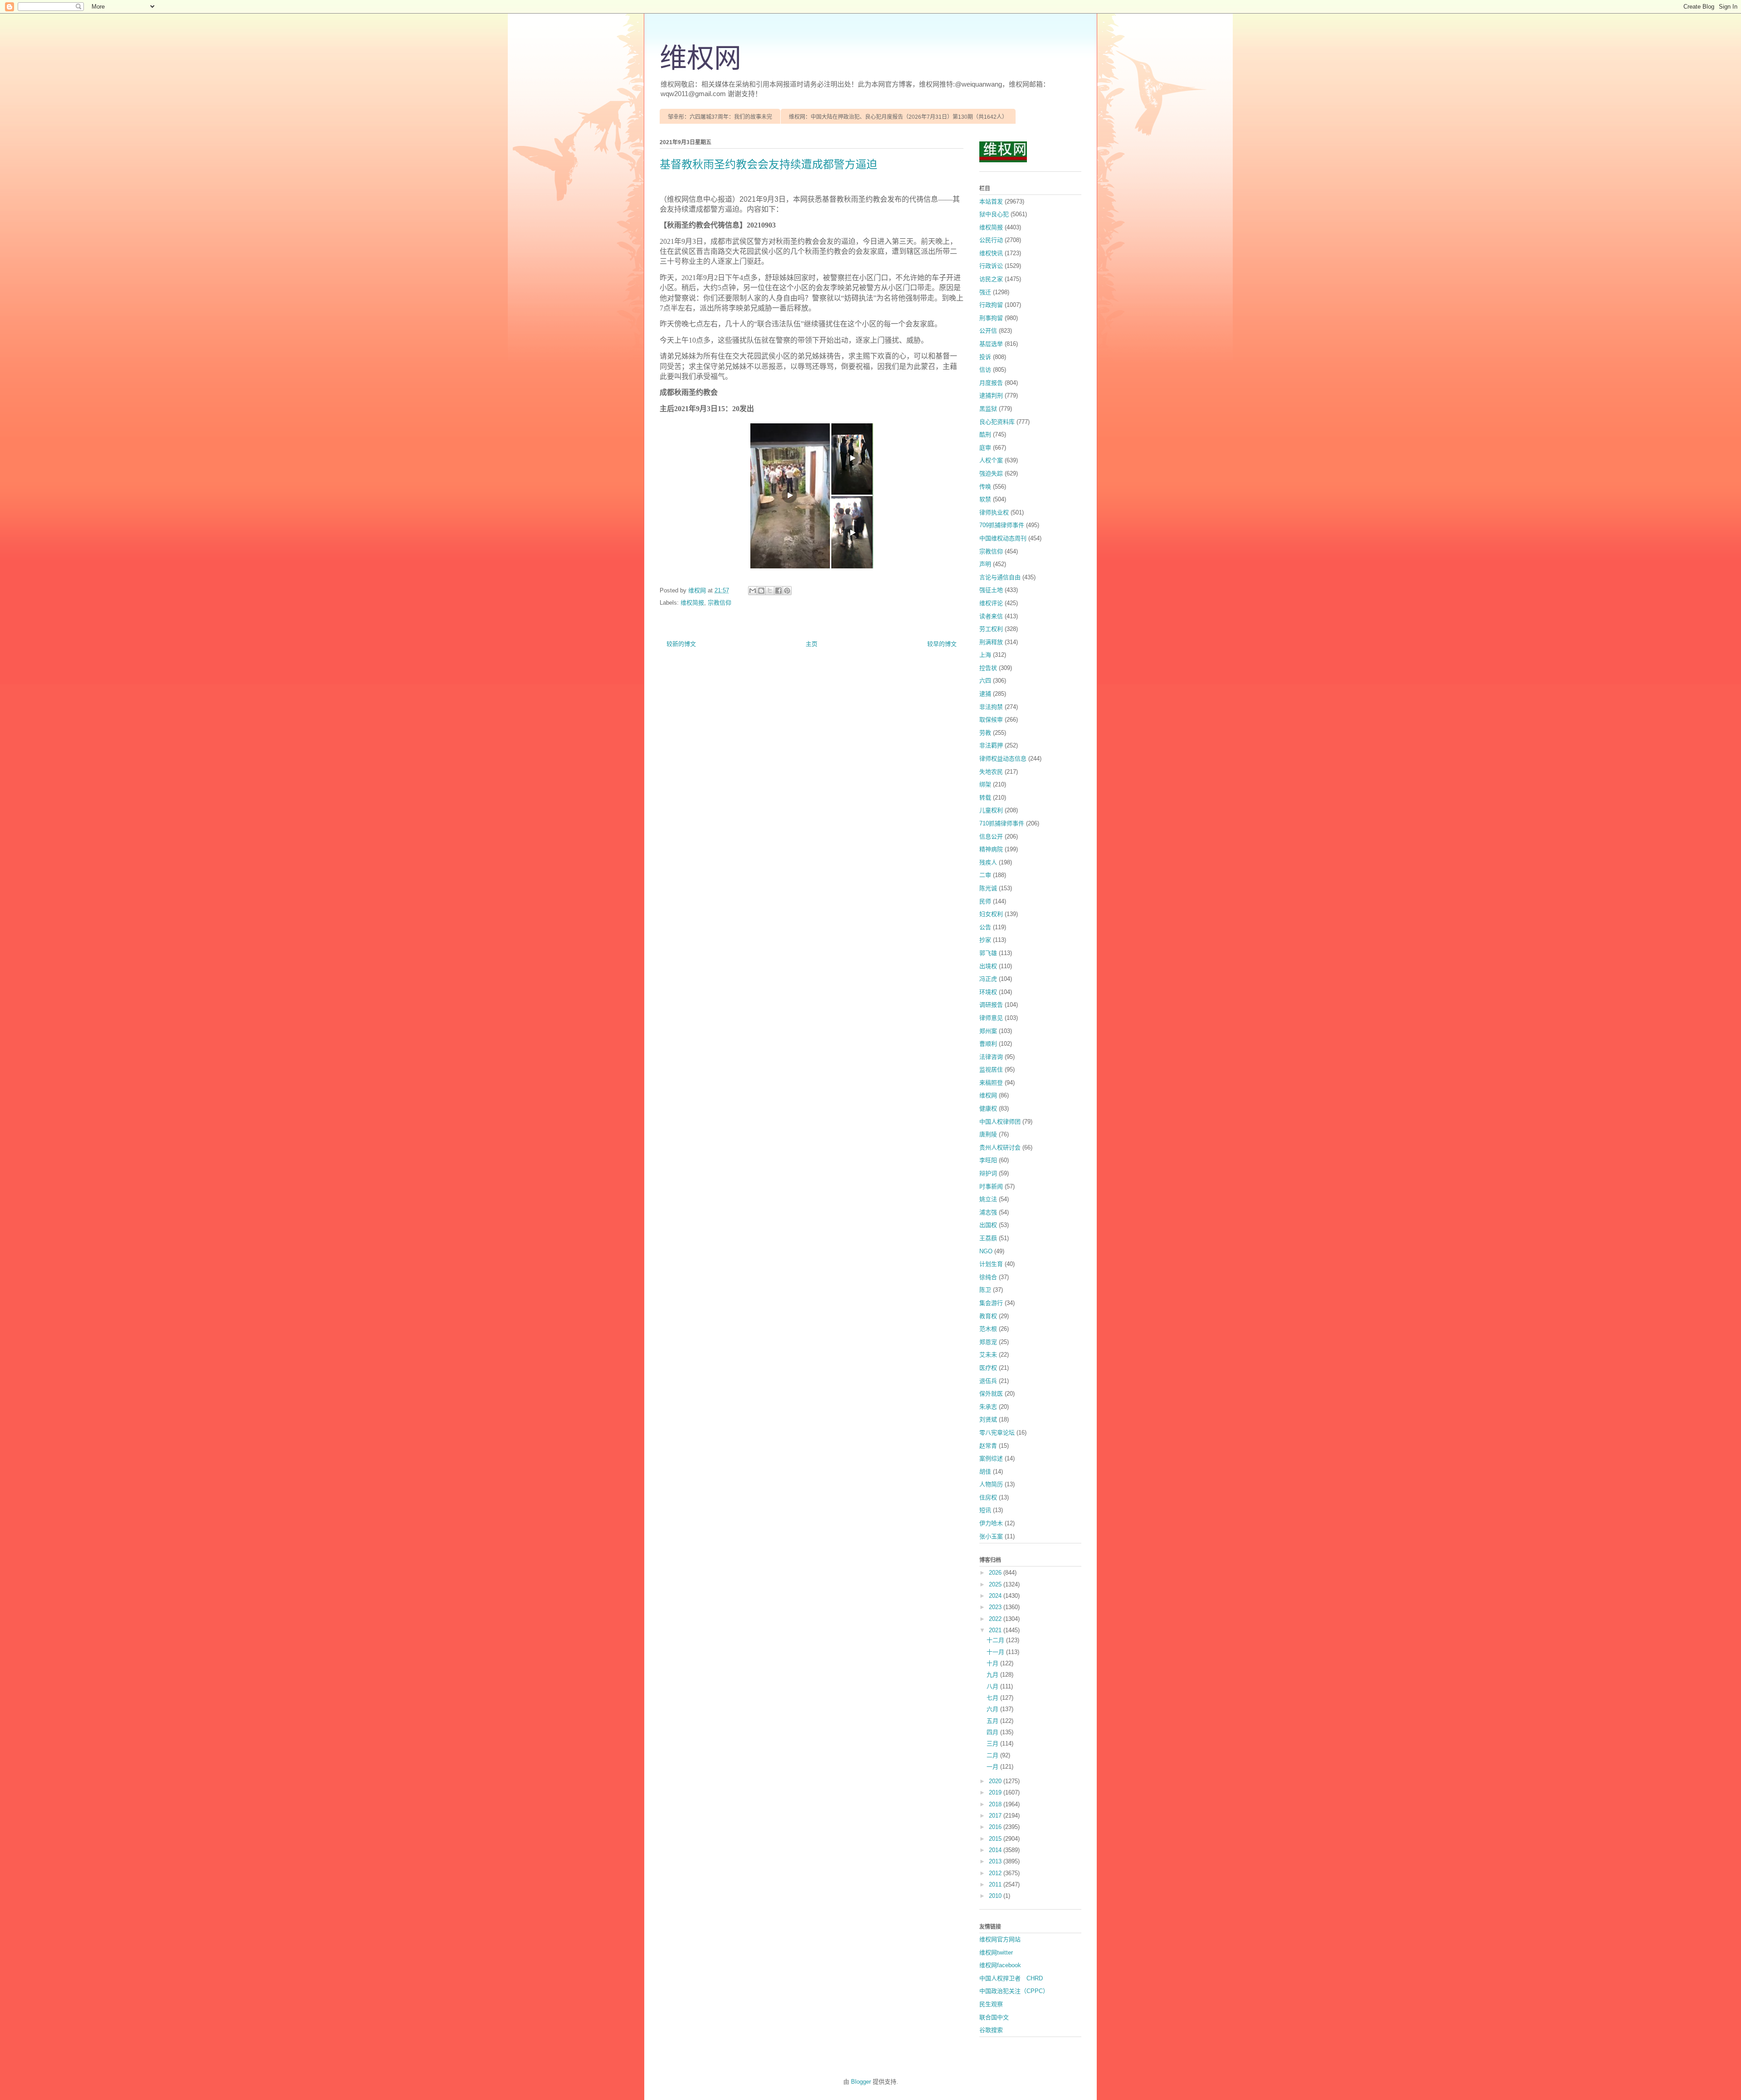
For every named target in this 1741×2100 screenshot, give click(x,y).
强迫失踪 (991, 473)
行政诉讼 (991, 266)
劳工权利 (991, 629)
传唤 (985, 487)
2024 (996, 1596)
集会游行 (991, 1303)
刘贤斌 (988, 1419)
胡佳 (985, 1472)
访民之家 (991, 279)
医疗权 (988, 1368)
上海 (985, 655)
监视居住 (991, 1069)
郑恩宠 (988, 1342)
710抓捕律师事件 (1002, 823)
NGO (986, 1251)
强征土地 (991, 590)
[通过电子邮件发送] (753, 591)
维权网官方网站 (1000, 1939)
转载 (985, 798)
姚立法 (988, 1199)
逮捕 (985, 694)
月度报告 (991, 383)
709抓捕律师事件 (1002, 525)
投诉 (985, 357)
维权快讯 (991, 253)
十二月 (996, 1640)
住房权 (988, 1497)
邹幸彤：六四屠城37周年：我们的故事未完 (720, 117)
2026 (996, 1573)
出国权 (988, 1225)
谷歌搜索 (991, 2030)
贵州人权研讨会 (1000, 1147)
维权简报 (692, 603)
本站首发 (991, 201)
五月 (993, 1721)
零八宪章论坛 (997, 1433)
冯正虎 (988, 979)
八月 (993, 1686)
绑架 (985, 784)
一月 (993, 1767)
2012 (996, 1873)
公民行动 (991, 240)
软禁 (985, 499)
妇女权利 (991, 914)
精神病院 (991, 849)
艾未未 (988, 1355)
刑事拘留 (991, 318)
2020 (996, 1781)
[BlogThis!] (761, 591)
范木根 (988, 1329)
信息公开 (991, 837)
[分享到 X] (770, 591)
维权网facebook (1000, 1965)
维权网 (700, 58)
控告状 (988, 668)
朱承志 (988, 1407)
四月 (993, 1732)
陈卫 (985, 1290)
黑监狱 (988, 409)
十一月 (996, 1652)
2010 (996, 1896)
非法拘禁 (991, 707)
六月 (993, 1709)
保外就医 (991, 1394)
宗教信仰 (720, 603)
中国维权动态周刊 (1003, 538)
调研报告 (991, 1005)
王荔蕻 (988, 1238)
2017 (996, 1816)
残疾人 (988, 862)
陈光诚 (988, 888)
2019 (996, 1792)
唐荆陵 (988, 1134)
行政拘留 (991, 305)
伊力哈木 (991, 1523)
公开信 (988, 331)
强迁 (985, 292)
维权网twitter (996, 1952)
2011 (996, 1884)
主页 (812, 644)
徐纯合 (988, 1277)
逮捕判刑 (991, 395)
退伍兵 (988, 1381)
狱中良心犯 (994, 214)
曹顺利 (988, 1044)
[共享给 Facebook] (778, 591)
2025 (996, 1584)
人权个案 (991, 460)
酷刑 (985, 434)
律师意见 (991, 1018)
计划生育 (991, 1264)
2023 (996, 1607)
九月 (993, 1675)
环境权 (988, 992)
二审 (985, 875)
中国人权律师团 (1000, 1122)
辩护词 (988, 1173)
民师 (985, 901)
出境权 (988, 966)
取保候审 (991, 720)
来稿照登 (991, 1083)
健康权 (988, 1108)
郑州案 (988, 1031)
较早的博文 (942, 644)
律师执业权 (994, 512)
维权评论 (991, 603)
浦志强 (988, 1212)
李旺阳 (988, 1160)
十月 (993, 1663)
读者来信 (991, 616)
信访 (985, 370)
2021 (996, 1630)
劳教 (985, 733)
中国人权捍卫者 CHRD (1011, 1978)
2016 (996, 1827)
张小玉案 (991, 1536)
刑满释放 (991, 642)
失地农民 (991, 772)
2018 (996, 1804)
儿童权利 (991, 810)
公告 (985, 927)
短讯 (985, 1510)
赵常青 (988, 1446)
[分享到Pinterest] (787, 591)
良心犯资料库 (997, 422)
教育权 (988, 1316)
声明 (985, 564)
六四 (985, 681)
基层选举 (991, 344)
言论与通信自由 (1000, 577)
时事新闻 (991, 1186)
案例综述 (991, 1458)
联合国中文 (994, 2017)
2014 (996, 1850)
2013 (996, 1861)
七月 (993, 1698)
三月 (993, 1744)
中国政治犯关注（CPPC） (1014, 1991)
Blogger (861, 2082)
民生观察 (991, 2004)
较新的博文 (681, 644)
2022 (996, 1619)
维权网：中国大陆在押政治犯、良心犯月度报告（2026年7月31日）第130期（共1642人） (898, 117)
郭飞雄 (988, 953)
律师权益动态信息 (1003, 759)
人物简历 (991, 1484)
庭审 (985, 448)
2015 (996, 1839)
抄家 (985, 940)
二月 (993, 1755)
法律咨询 (991, 1057)
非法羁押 (991, 745)
